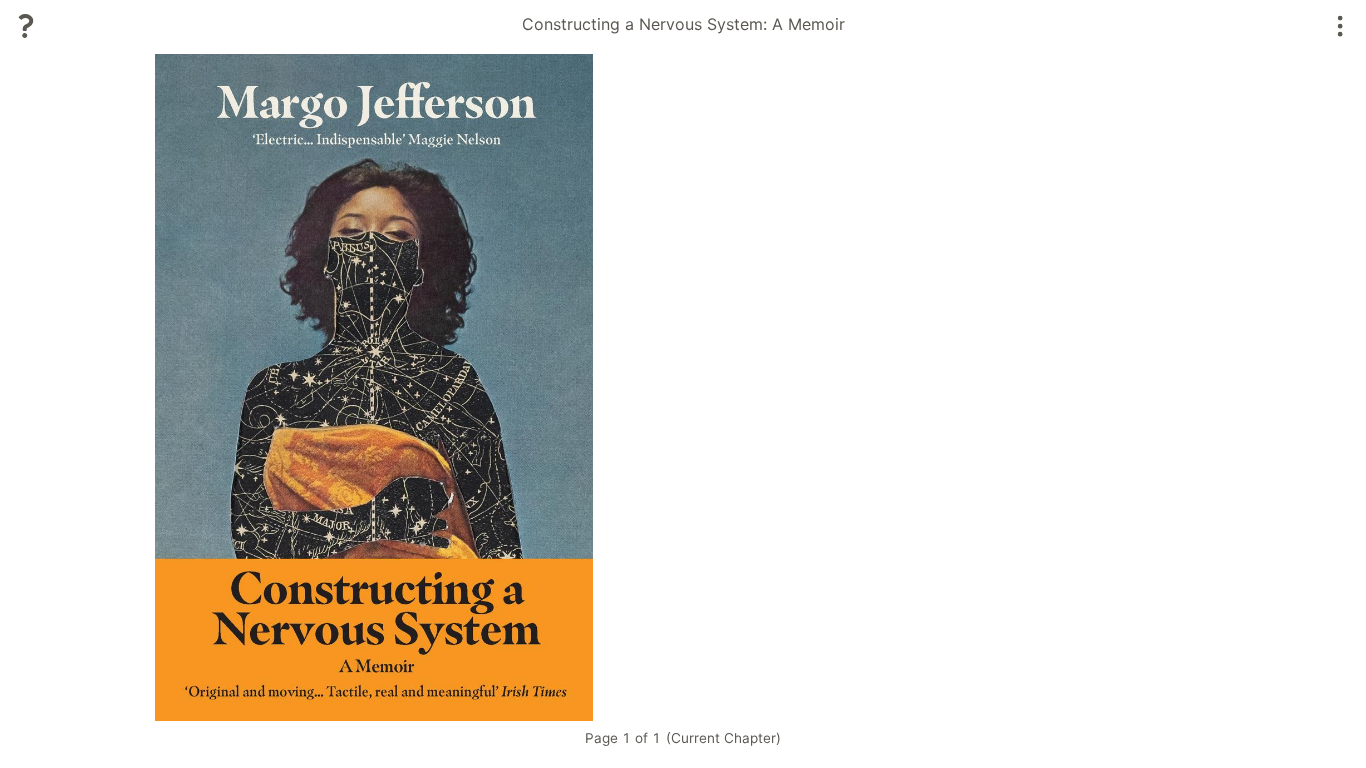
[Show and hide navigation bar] (1340, 26)
